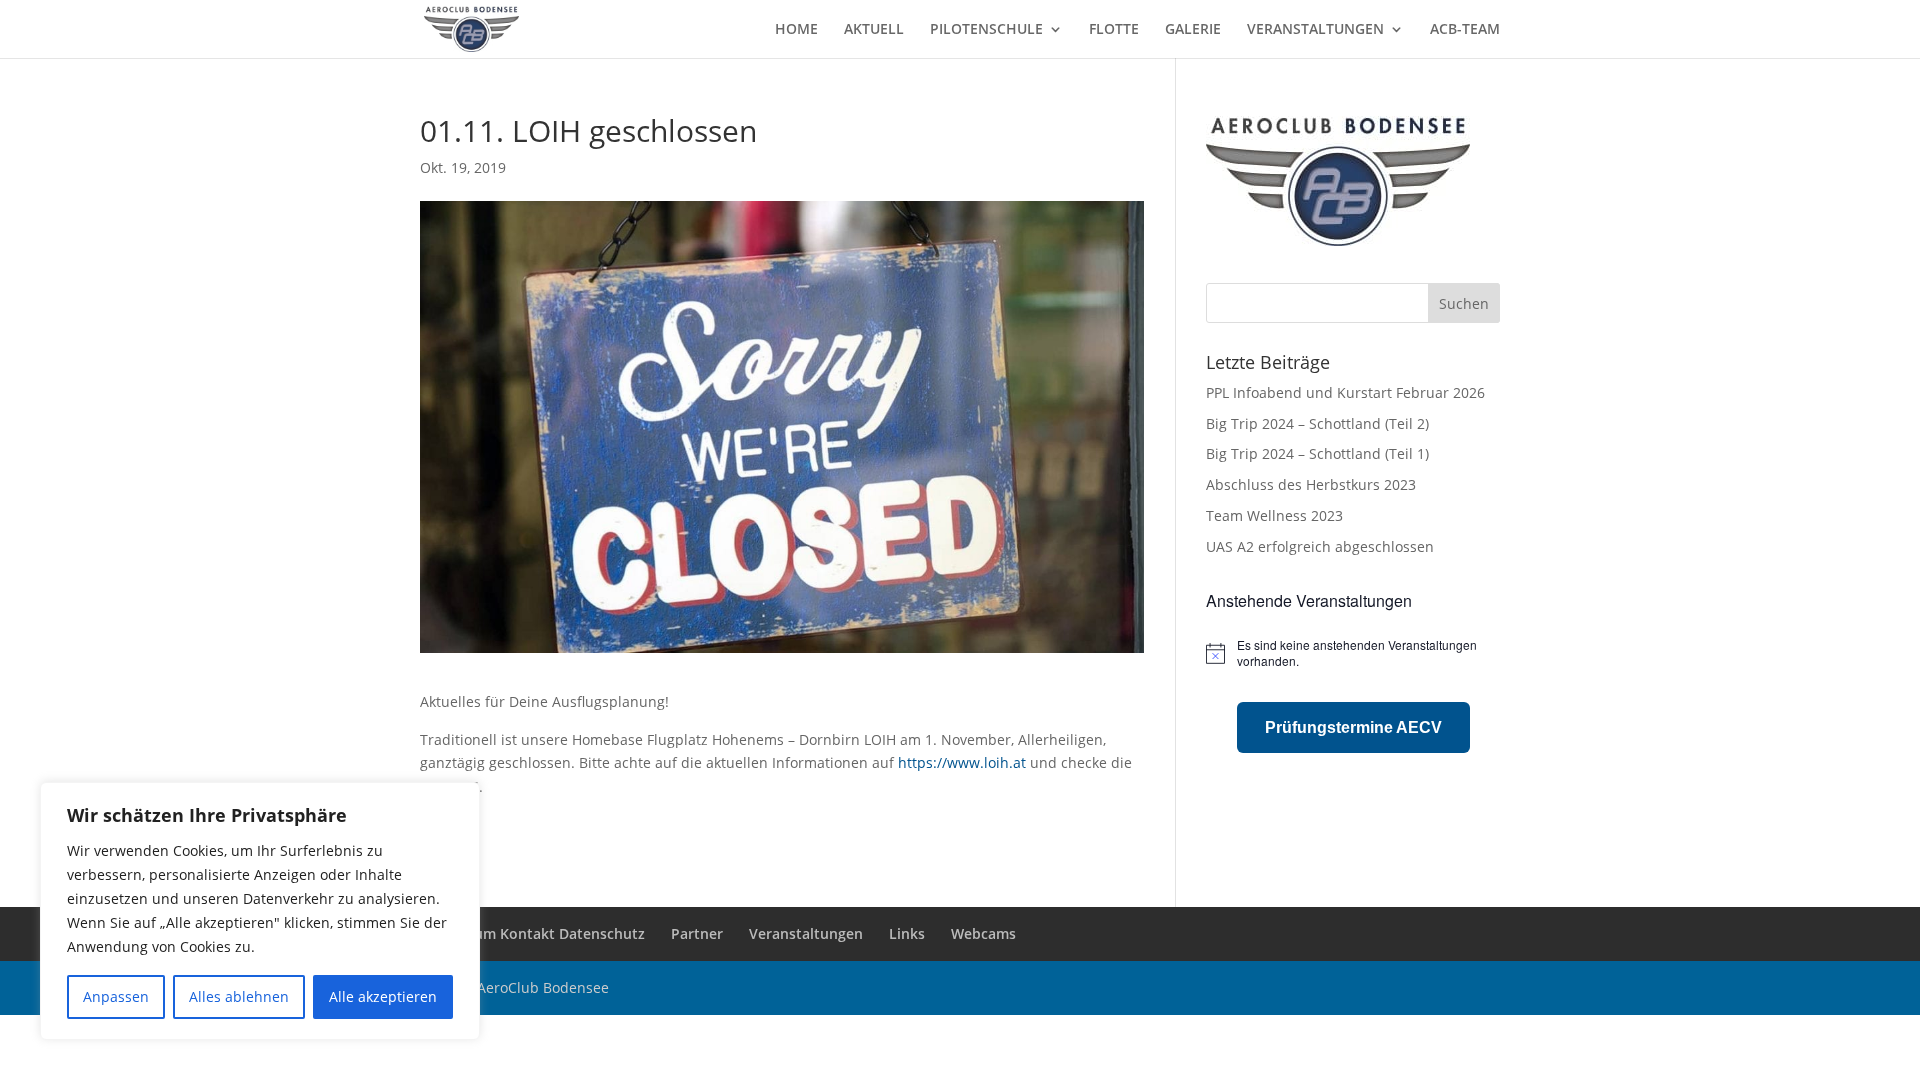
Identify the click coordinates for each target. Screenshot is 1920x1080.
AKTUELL (874, 30)
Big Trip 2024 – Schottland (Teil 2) (1317, 423)
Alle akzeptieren (383, 996)
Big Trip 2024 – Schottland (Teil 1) (1317, 453)
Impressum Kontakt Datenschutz (532, 933)
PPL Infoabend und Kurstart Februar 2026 (1345, 392)
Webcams (983, 933)
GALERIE (1193, 30)
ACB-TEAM (1465, 30)
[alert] (1353, 653)
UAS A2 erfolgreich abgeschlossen (1320, 546)
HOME (796, 30)
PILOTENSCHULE (986, 30)
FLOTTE (1114, 30)
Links (907, 933)
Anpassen (116, 996)
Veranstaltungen (806, 933)
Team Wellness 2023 (1274, 515)
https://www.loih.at (962, 762)
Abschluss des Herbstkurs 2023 (1311, 484)
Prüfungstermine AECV (1353, 727)
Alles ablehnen (239, 996)
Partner (697, 933)
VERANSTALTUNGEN (1315, 30)
